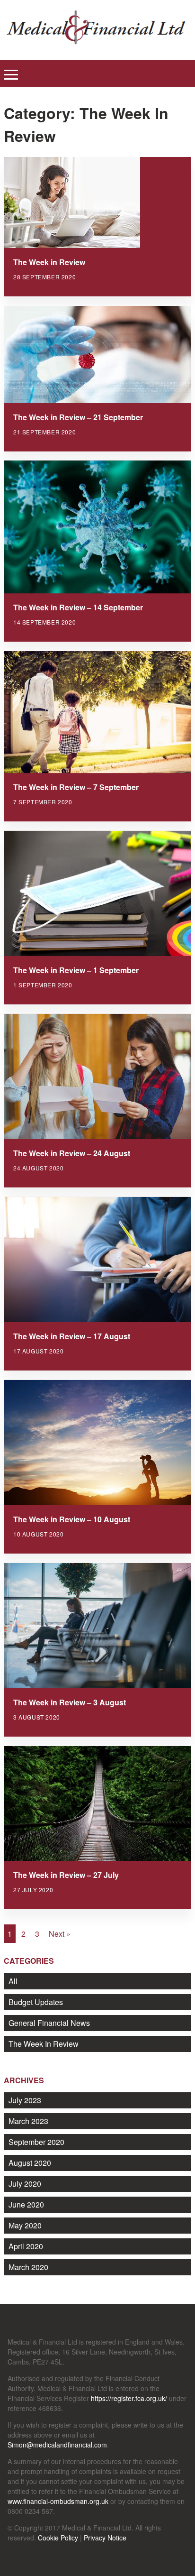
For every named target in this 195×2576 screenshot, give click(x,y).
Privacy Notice (105, 2538)
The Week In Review (44, 2044)
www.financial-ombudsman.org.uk (58, 2501)
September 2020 (36, 2142)
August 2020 (30, 2163)
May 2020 (25, 2225)
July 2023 (25, 2100)
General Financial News (49, 2023)
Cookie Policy (58, 2538)
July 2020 (25, 2184)
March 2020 (28, 2267)
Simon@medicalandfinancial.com (57, 2445)
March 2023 (28, 2121)
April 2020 (26, 2246)
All (13, 1981)
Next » (60, 1934)
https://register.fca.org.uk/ (129, 2398)
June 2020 (26, 2204)
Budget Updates (36, 2002)
